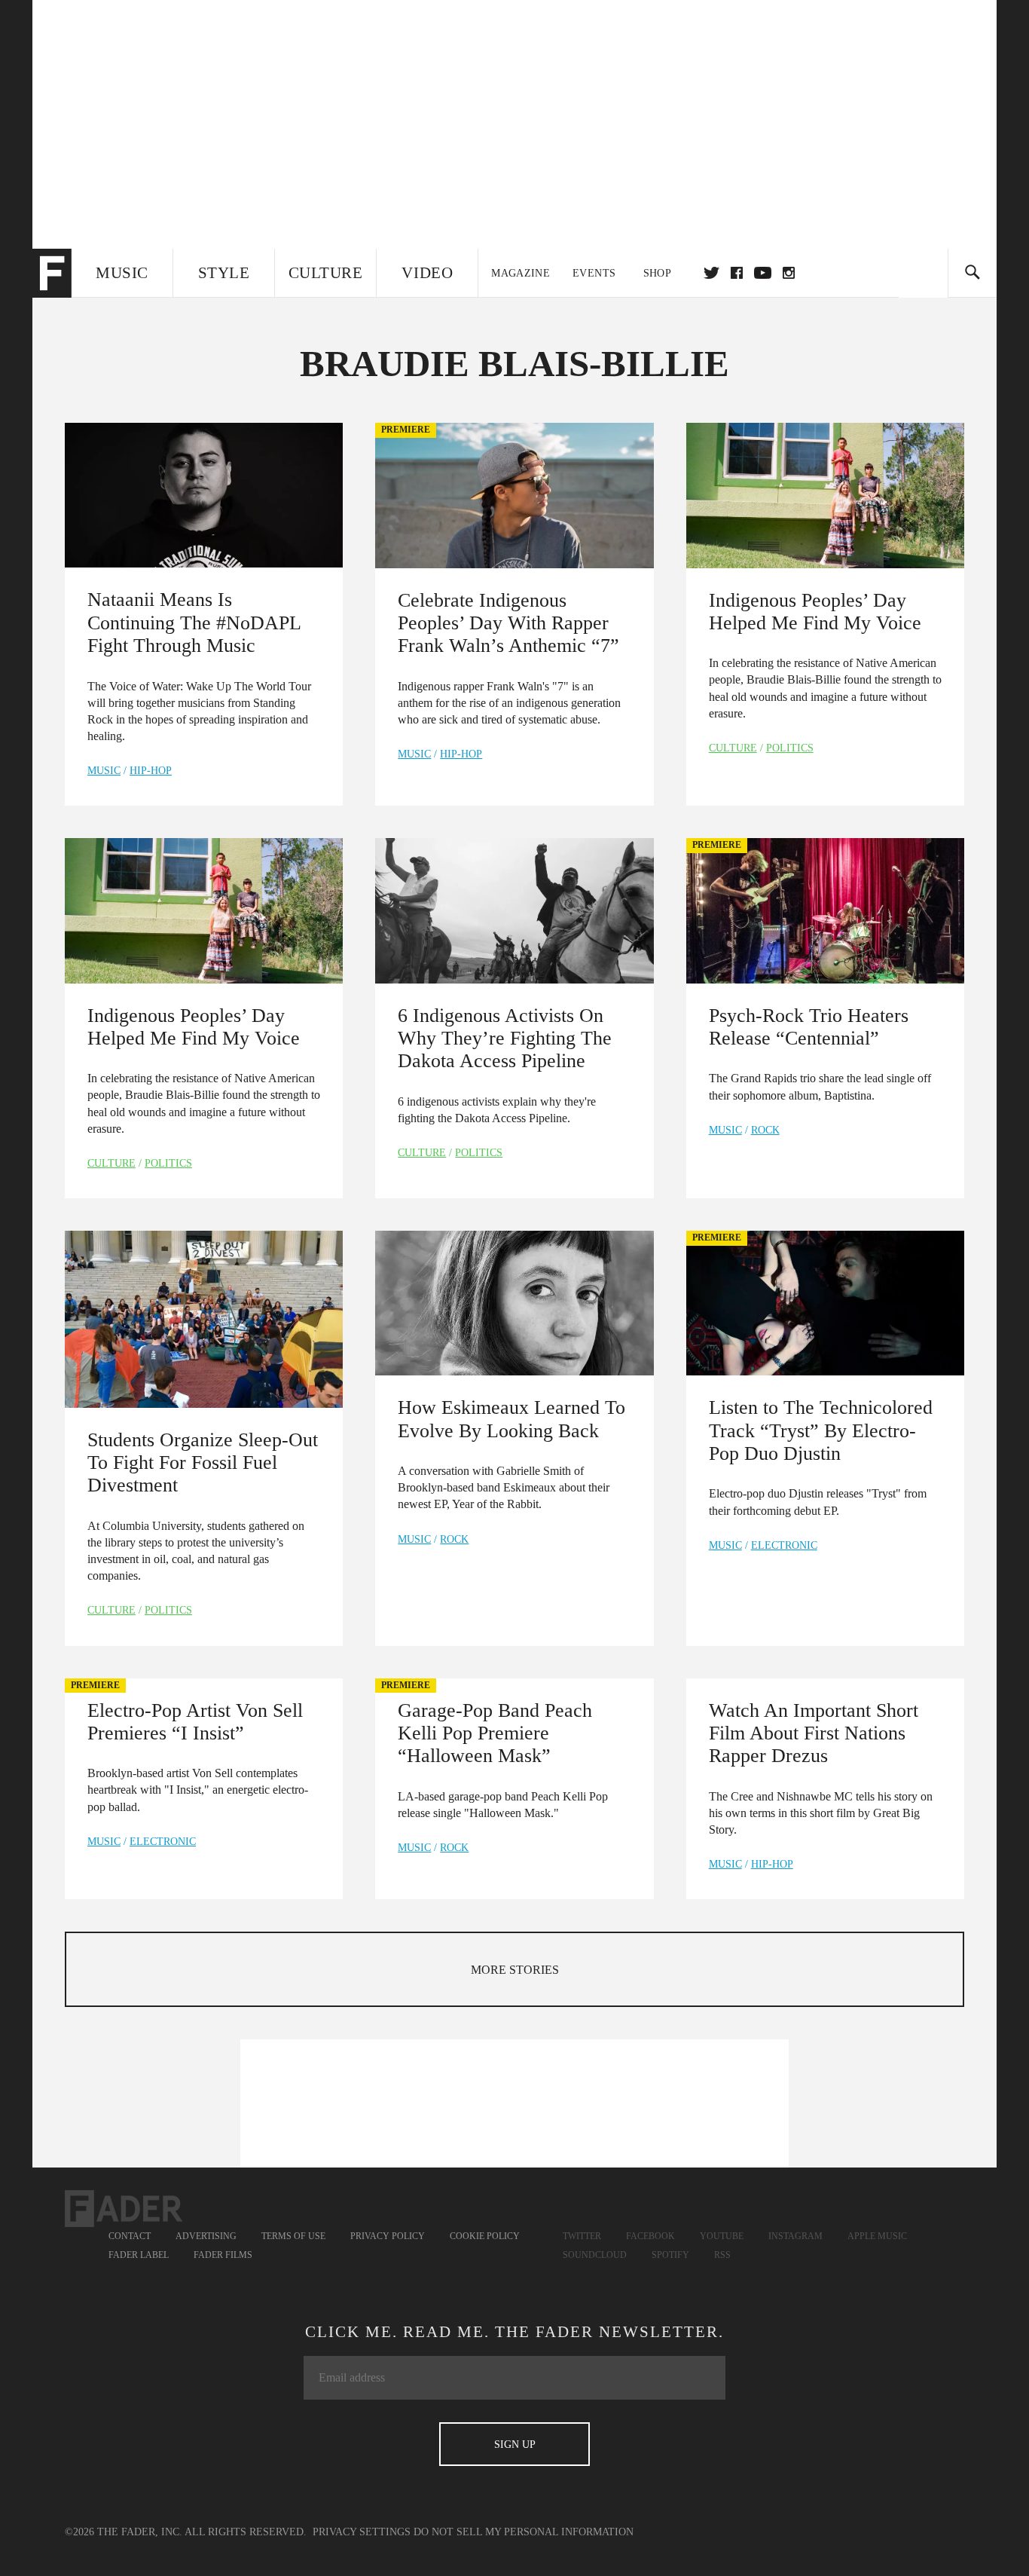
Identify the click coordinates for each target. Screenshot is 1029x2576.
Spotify (670, 2255)
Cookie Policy (485, 2236)
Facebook (650, 2236)
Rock (765, 1130)
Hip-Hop (151, 771)
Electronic (784, 1545)
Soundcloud (595, 2255)
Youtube (722, 2236)
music (104, 771)
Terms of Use (293, 2236)
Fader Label (139, 2255)
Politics (790, 748)
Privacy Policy (388, 2236)
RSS (722, 2255)
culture (733, 748)
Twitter (711, 273)
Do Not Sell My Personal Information (524, 2532)
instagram (789, 273)
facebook (737, 273)
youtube (763, 273)
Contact (130, 2236)
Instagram (795, 2236)
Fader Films (223, 2255)
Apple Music (877, 2236)
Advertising (206, 2236)
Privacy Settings (362, 2532)
